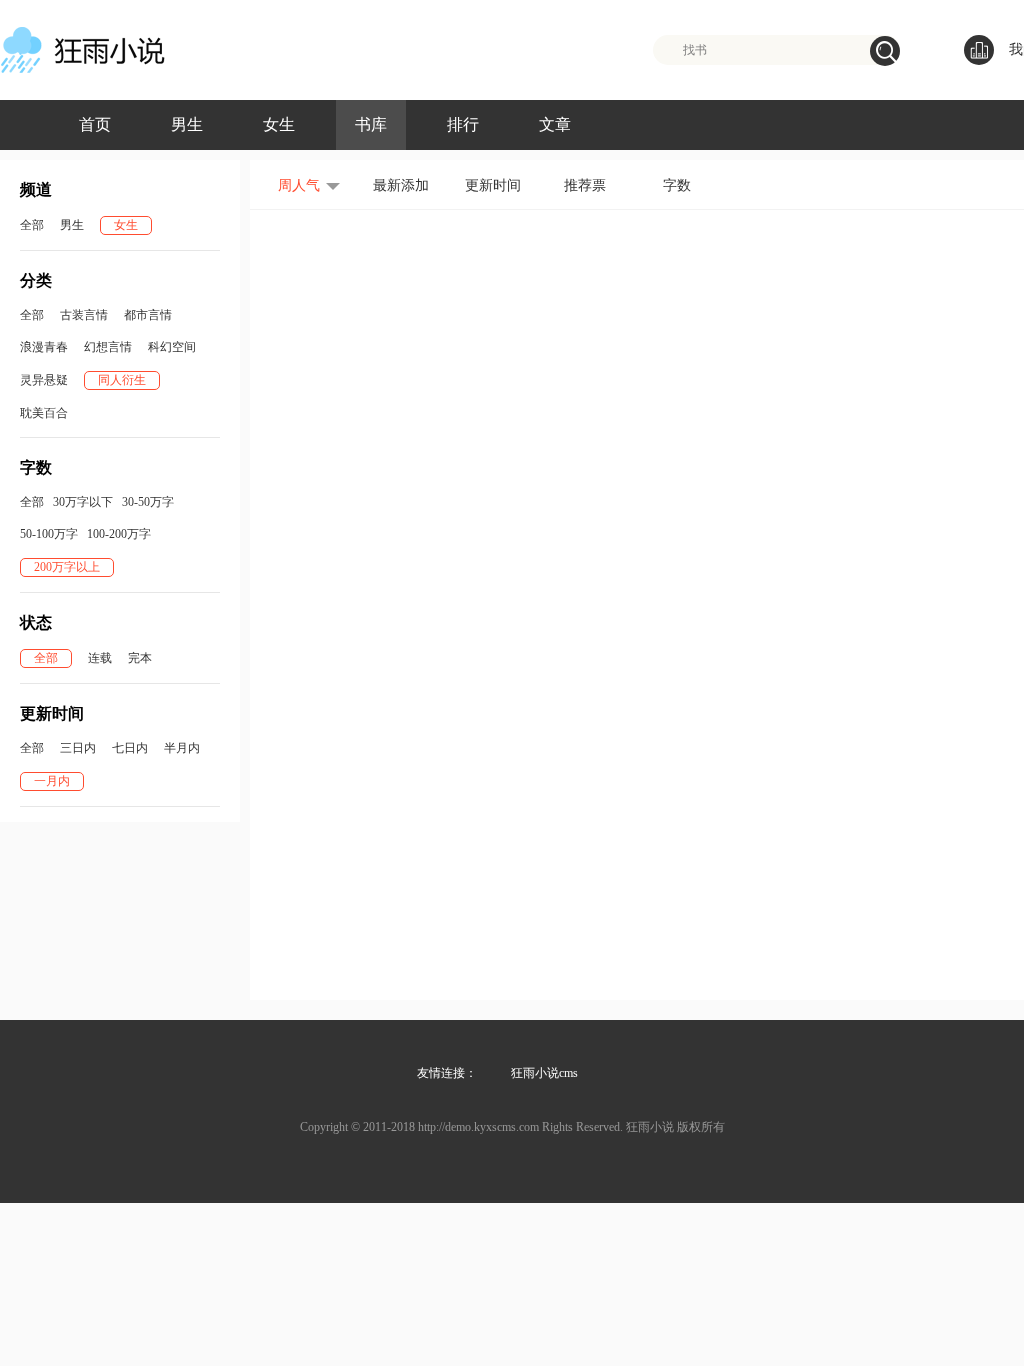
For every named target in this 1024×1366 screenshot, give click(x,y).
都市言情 (148, 315)
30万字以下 (83, 502)
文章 (555, 124)
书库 (371, 124)
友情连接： (447, 1073)
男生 (187, 124)
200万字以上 (67, 567)
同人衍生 (122, 380)
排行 (463, 124)
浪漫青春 (44, 347)
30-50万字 (148, 502)
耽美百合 (44, 413)
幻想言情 (108, 347)
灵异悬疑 (44, 380)
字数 (677, 185)
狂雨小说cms (544, 1073)
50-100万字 (49, 534)
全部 (32, 225)
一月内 (52, 781)
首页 (95, 124)
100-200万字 (119, 534)
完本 (140, 658)
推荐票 (585, 185)
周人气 (299, 185)
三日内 (78, 748)
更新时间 (493, 185)
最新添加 (401, 185)
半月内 (182, 748)
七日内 (130, 748)
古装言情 (84, 315)
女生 (279, 124)
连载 (100, 658)
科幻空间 (172, 347)
